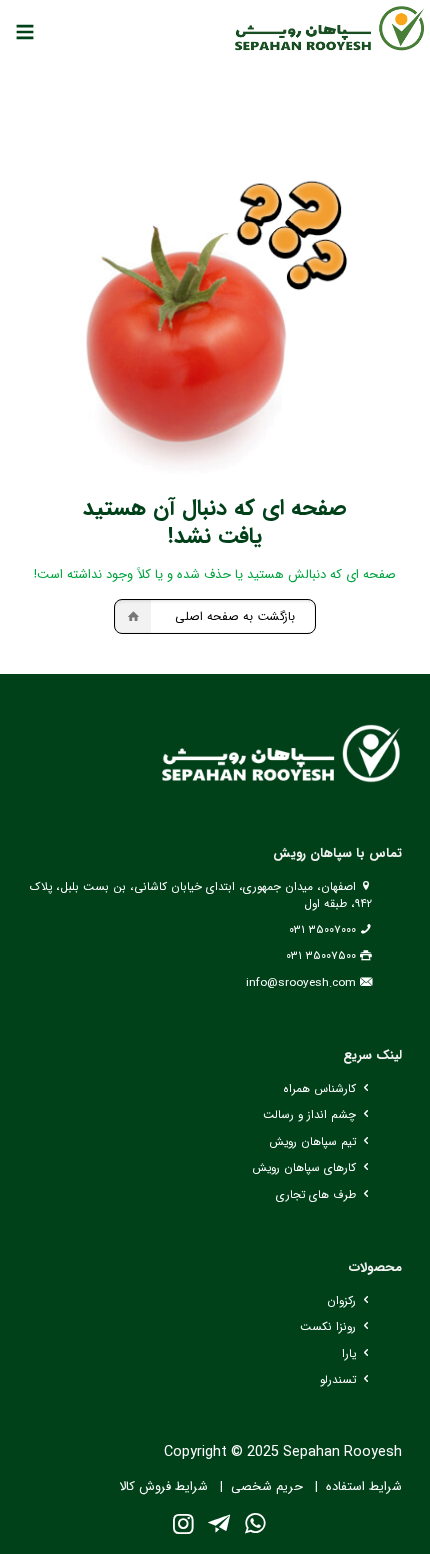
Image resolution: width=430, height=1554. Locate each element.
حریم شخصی (267, 1487)
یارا (349, 1354)
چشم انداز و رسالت (309, 1115)
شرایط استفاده (364, 1487)
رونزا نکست (328, 1327)
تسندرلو (338, 1380)
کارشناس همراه (319, 1089)
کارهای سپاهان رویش (304, 1168)
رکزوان (341, 1301)
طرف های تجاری (316, 1195)
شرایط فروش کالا (163, 1487)
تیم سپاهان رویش (312, 1142)
